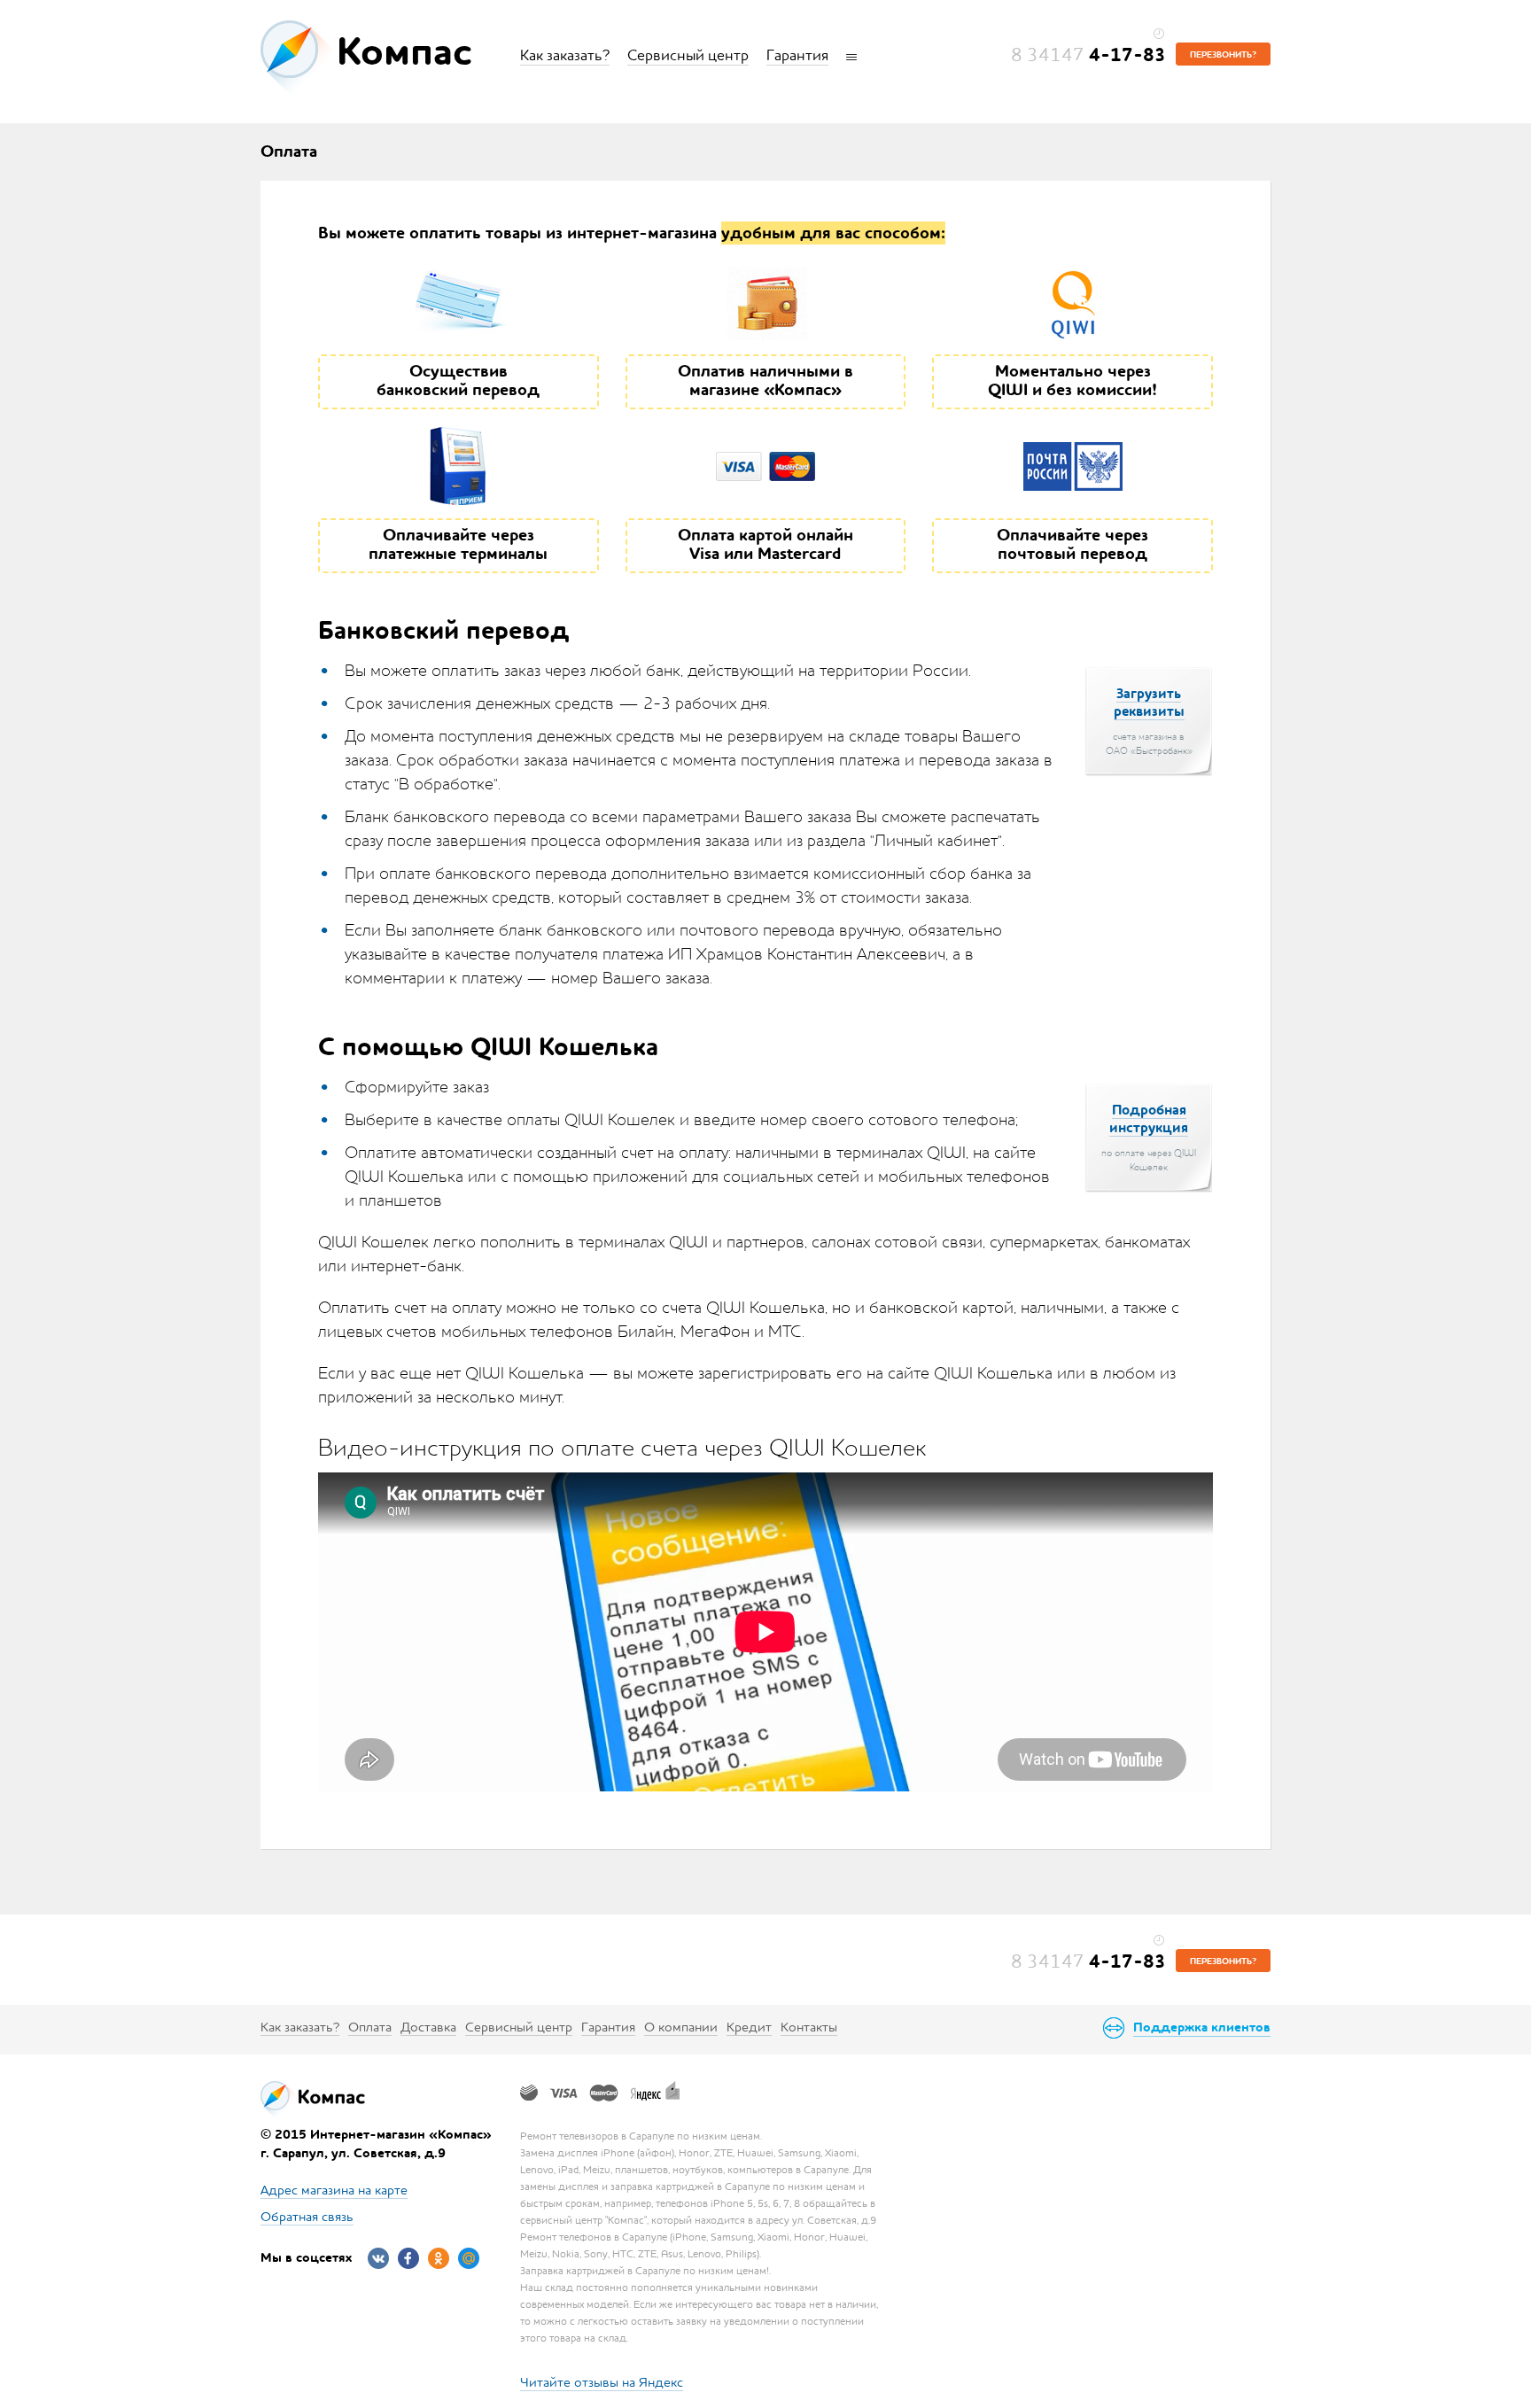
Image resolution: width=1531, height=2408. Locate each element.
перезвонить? (1223, 55)
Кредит (749, 2027)
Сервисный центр (688, 55)
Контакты (809, 2027)
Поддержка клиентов (1202, 2027)
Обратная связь (307, 2216)
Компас (404, 52)
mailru (469, 2258)
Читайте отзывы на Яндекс (602, 2382)
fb (408, 2258)
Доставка (428, 2027)
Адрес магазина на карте (334, 2190)
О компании (681, 2027)
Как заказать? (565, 55)
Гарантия (797, 55)
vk (378, 2258)
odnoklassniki (439, 2258)
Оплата (370, 2027)
